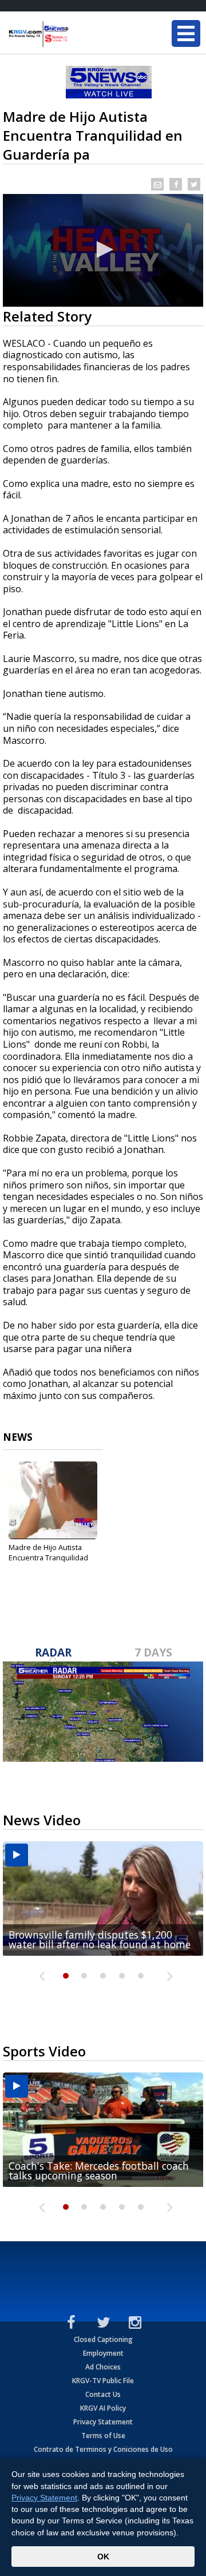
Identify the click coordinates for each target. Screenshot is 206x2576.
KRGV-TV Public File (103, 2381)
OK (103, 2557)
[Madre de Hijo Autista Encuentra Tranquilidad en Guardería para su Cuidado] (53, 1500)
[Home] (77, 34)
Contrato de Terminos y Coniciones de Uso (103, 2449)
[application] (103, 250)
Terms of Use (103, 2436)
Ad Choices (103, 2367)
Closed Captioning (103, 2339)
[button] (103, 249)
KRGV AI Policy (103, 2408)
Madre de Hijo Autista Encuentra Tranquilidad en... (48, 1558)
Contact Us (103, 2394)
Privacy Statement (103, 2422)
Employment (103, 2353)
